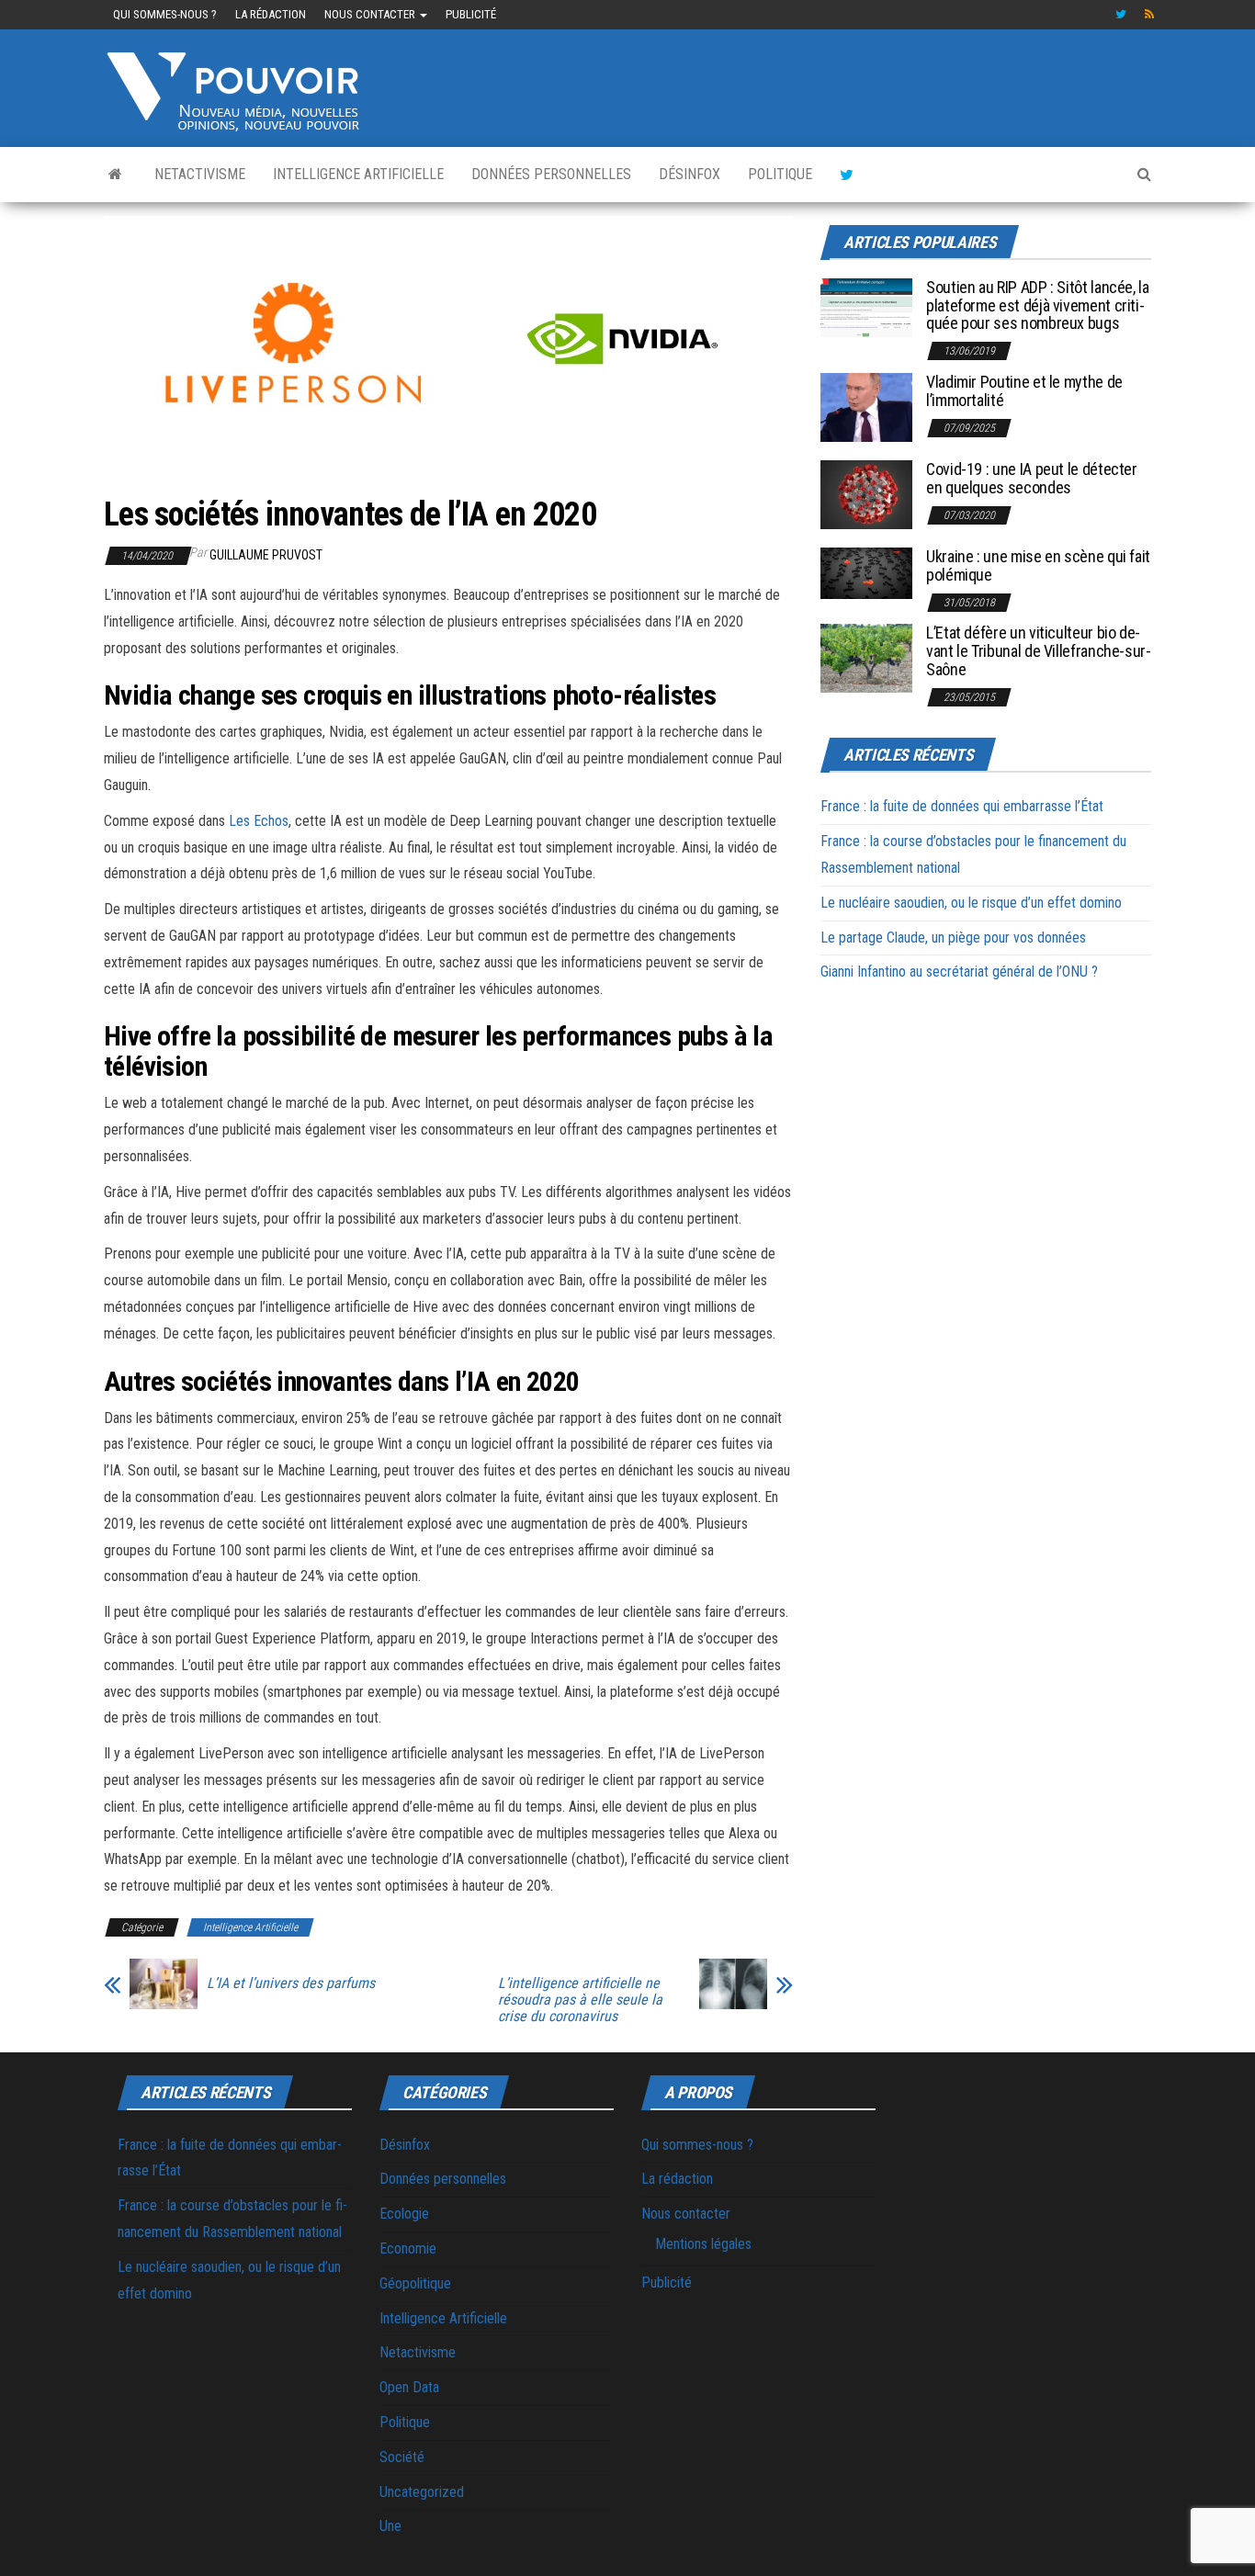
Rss (1150, 15)
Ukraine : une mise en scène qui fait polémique (1038, 565)
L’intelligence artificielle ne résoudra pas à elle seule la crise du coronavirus (580, 2000)
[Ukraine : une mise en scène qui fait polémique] (866, 572)
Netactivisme (200, 174)
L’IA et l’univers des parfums (291, 1983)
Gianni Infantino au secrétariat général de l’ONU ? (959, 972)
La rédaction (271, 14)
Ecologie (404, 2214)
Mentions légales (703, 2244)
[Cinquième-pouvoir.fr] (115, 175)
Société (402, 2457)
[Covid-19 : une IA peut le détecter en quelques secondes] (866, 494)
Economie (408, 2248)
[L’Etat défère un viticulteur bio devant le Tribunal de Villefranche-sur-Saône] (866, 657)
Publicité (471, 14)
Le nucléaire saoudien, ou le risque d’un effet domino (971, 903)
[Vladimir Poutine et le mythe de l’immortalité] (866, 407)
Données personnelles (551, 174)
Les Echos (259, 821)
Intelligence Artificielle (358, 174)
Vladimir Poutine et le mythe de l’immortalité (1024, 391)
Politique (780, 174)
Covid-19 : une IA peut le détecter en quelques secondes (1032, 478)
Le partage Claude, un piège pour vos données (953, 938)
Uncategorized (422, 2492)
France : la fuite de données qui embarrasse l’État (962, 806)
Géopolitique (415, 2283)
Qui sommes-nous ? (165, 14)
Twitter (1121, 15)
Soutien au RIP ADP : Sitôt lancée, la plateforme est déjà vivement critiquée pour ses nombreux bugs (1038, 305)
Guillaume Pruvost (266, 555)
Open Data (409, 2387)
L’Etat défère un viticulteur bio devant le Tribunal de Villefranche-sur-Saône (1039, 651)
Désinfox (690, 174)
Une (390, 2526)
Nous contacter (371, 14)
